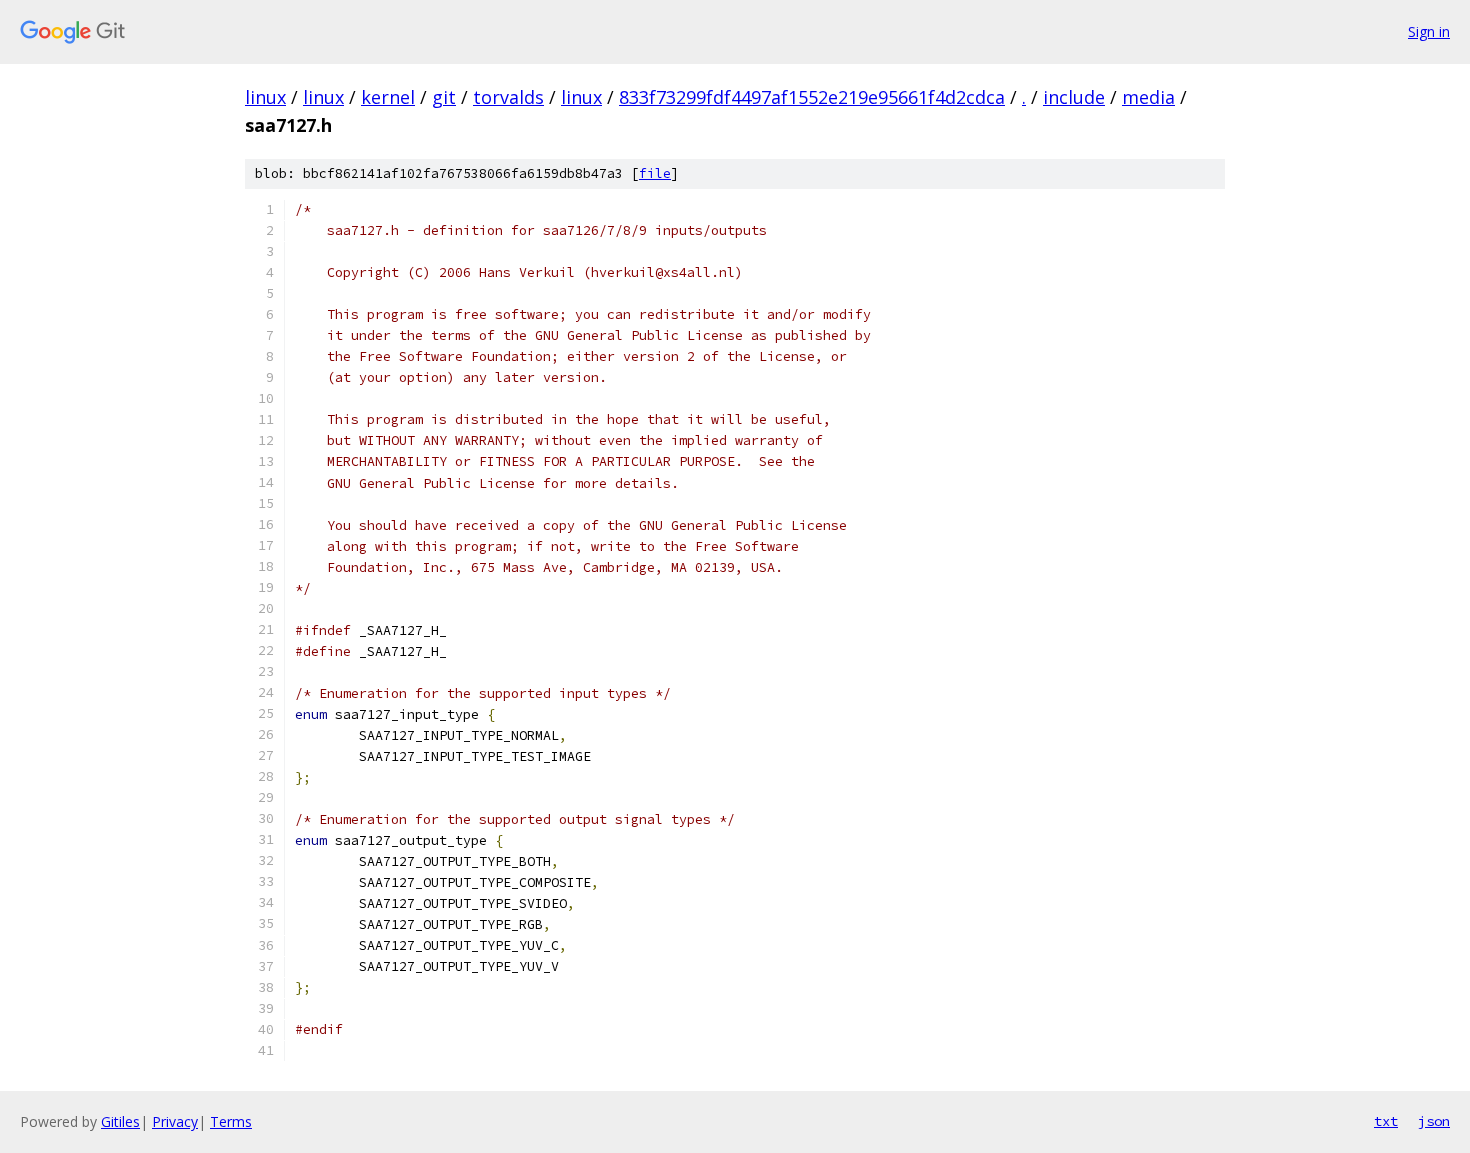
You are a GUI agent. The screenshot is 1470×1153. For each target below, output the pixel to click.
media (1148, 97)
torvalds (508, 97)
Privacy (175, 1121)
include (1074, 97)
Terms (231, 1121)
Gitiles (120, 1121)
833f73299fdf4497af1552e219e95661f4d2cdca (812, 97)
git (444, 97)
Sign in (1429, 31)
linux (265, 97)
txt (1386, 1121)
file (655, 173)
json (1434, 1121)
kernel (388, 97)
